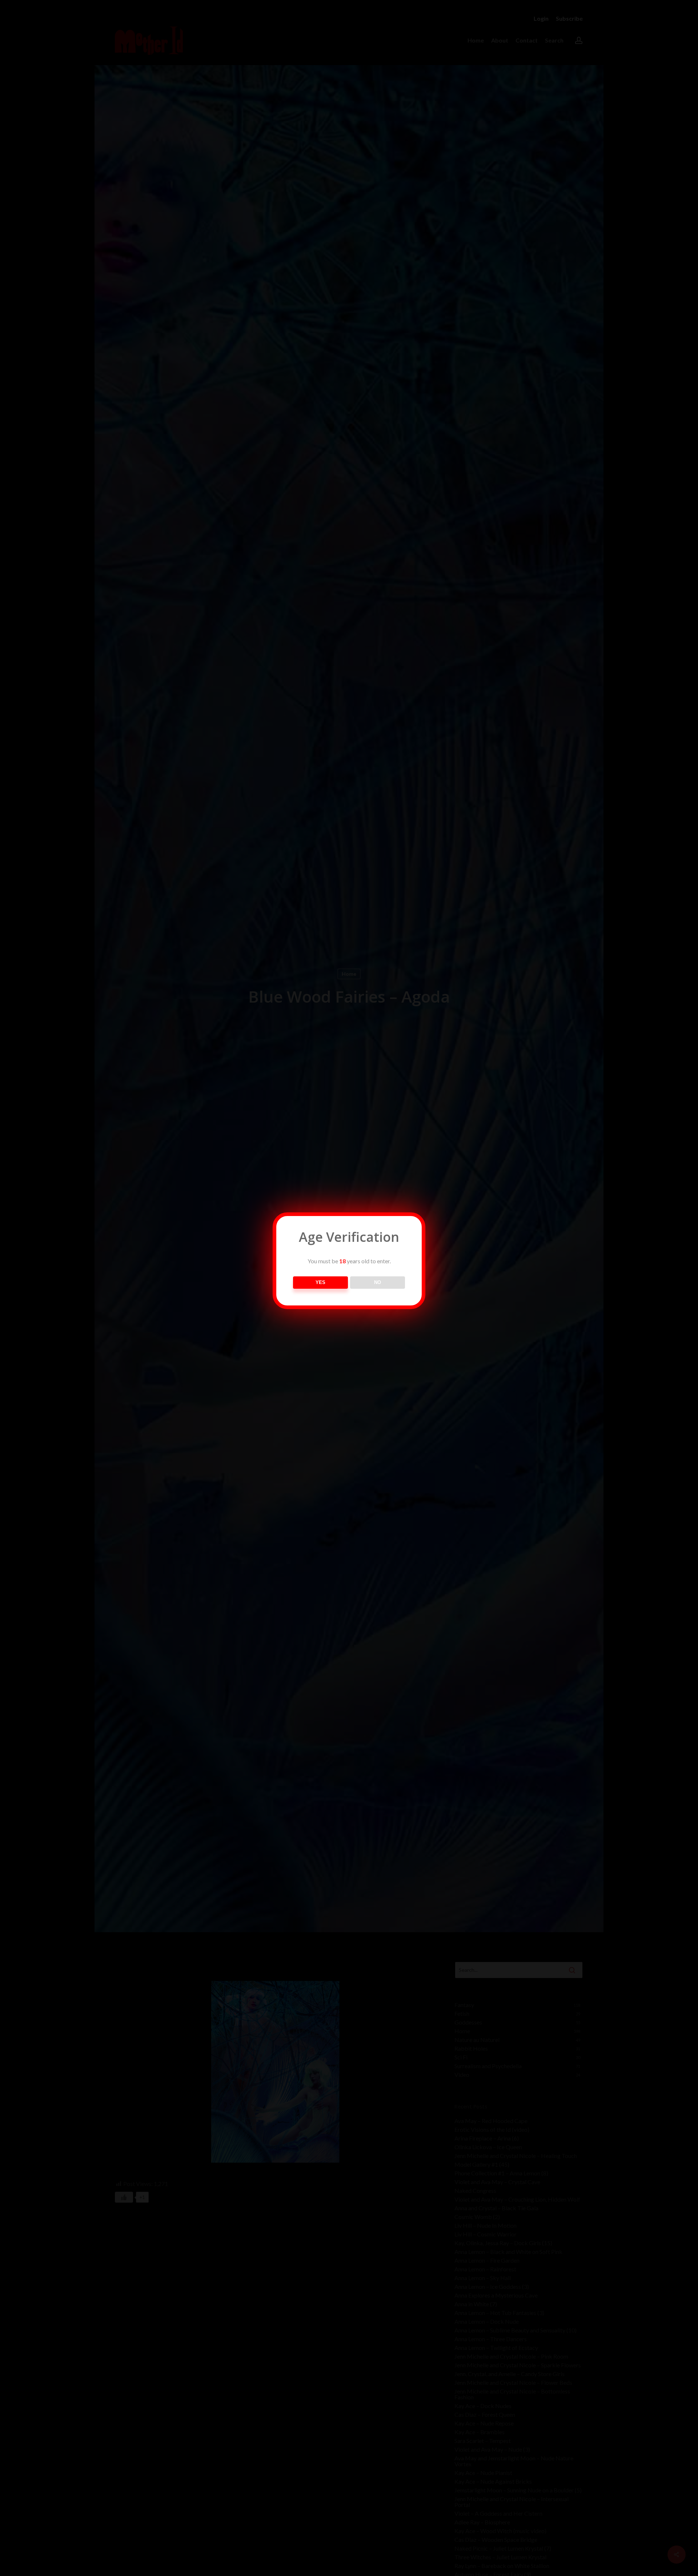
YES (320, 1282)
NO (378, 1282)
